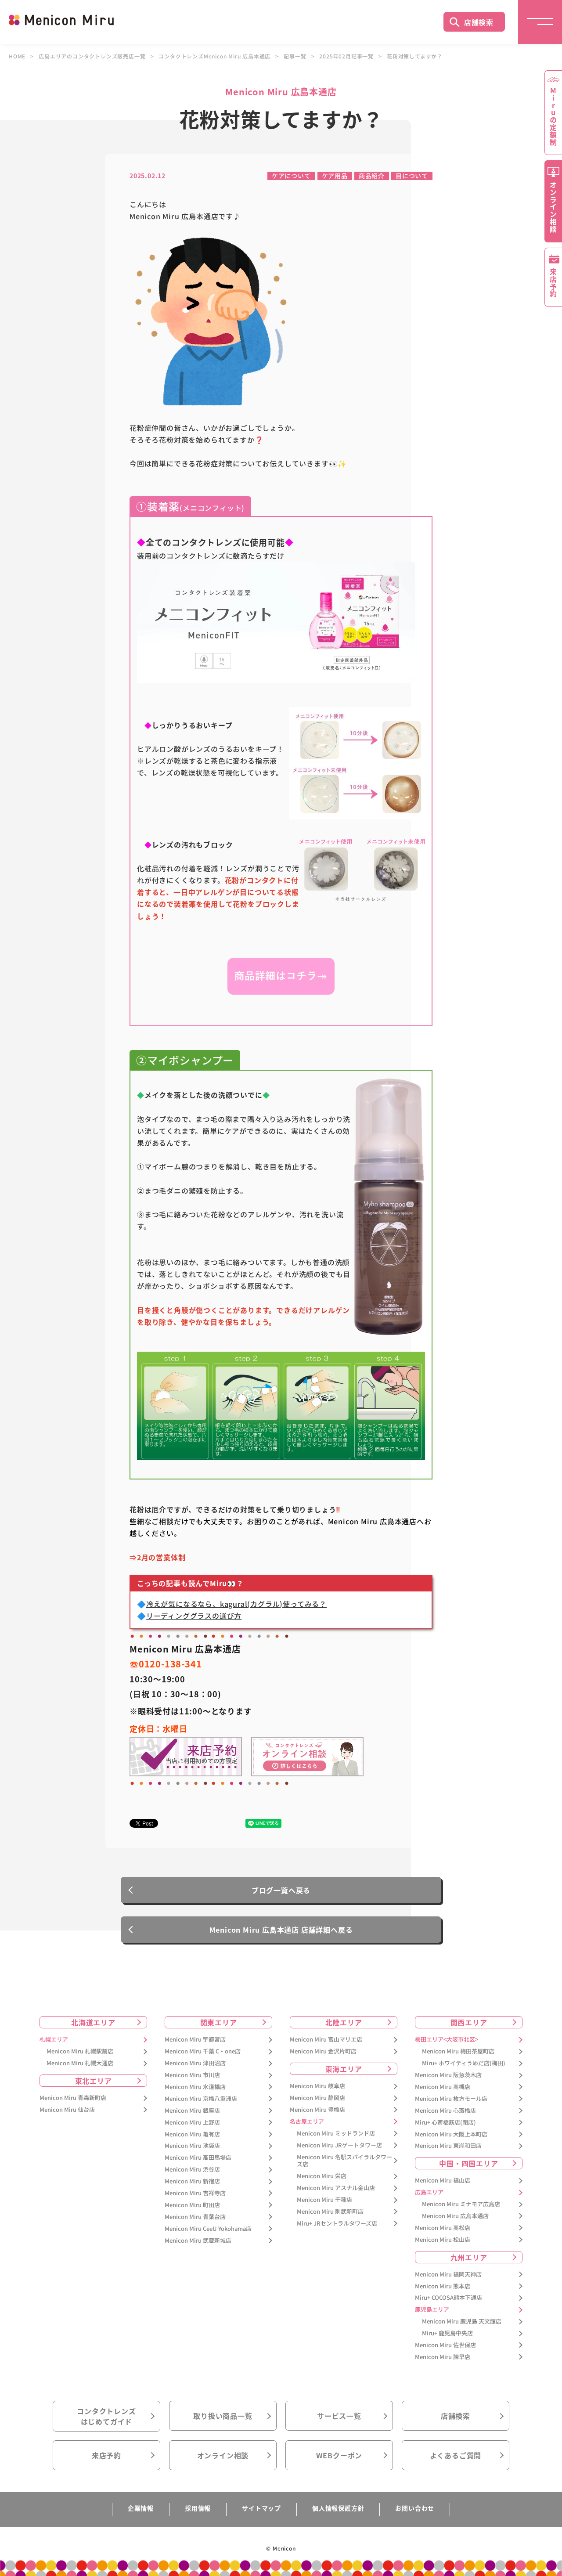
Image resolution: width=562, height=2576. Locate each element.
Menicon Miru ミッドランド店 (336, 2134)
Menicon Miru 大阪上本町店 (451, 2134)
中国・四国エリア (468, 2163)
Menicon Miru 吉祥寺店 (195, 2193)
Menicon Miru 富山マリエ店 (326, 2040)
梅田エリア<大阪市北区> (447, 2040)
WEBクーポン (339, 2455)
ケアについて (291, 176)
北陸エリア (344, 2022)
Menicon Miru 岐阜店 (317, 2086)
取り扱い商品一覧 (223, 2416)
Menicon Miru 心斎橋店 (445, 2111)
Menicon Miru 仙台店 (67, 2110)
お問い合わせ (415, 2508)
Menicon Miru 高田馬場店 (198, 2158)
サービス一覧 (339, 2416)
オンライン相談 (223, 2455)
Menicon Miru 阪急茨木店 (448, 2075)
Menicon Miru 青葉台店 (195, 2217)
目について (412, 176)
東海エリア (344, 2069)
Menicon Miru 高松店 (443, 2228)
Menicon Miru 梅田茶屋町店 (458, 2051)
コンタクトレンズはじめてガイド (106, 2416)
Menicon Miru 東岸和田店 (448, 2146)
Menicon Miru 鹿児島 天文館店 (462, 2322)
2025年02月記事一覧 (346, 56)
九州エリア (469, 2257)
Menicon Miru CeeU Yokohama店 (208, 2229)
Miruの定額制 (553, 116)
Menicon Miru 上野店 (192, 2123)
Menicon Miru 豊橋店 (317, 2110)
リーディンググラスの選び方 (194, 1616)
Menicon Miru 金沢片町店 (323, 2051)
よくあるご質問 (456, 2455)
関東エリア (219, 2022)
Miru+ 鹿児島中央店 (447, 2333)
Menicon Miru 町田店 (192, 2205)
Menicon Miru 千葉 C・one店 (203, 2051)
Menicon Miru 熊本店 (443, 2286)
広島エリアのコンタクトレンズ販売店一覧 (92, 56)
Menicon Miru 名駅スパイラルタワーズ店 (344, 2161)
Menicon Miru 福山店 (443, 2181)
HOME (17, 56)
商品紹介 (372, 176)
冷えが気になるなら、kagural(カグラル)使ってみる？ (236, 1604)
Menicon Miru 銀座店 (192, 2111)
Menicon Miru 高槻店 (443, 2087)
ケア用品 (335, 176)
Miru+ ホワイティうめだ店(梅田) (464, 2063)
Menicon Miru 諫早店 (443, 2357)
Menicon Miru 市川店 (192, 2075)
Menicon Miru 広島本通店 (455, 2216)
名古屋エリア (307, 2122)
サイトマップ (261, 2508)
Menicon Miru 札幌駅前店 (80, 2051)
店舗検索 (479, 22)
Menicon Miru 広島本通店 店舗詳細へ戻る (281, 1930)
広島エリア (429, 2192)
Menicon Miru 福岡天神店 (448, 2275)
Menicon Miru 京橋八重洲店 (201, 2099)
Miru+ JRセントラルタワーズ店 (337, 2224)
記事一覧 (295, 56)
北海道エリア (93, 2022)
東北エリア (94, 2081)
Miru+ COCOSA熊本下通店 (449, 2298)
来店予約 (106, 2455)
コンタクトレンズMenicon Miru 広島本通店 (214, 56)
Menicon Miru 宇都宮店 (195, 2040)
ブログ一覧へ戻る (281, 1890)
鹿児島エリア (432, 2310)
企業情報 (141, 2508)
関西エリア (469, 2022)
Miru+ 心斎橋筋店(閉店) (445, 2123)
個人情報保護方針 (338, 2508)
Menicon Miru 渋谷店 (192, 2170)
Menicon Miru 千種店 (324, 2200)
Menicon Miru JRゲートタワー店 (339, 2145)
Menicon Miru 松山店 (443, 2240)
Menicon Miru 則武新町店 (330, 2212)
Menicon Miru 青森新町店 (73, 2098)
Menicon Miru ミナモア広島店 (461, 2204)
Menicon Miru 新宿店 (192, 2181)
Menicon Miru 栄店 (322, 2176)
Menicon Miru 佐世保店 (445, 2345)
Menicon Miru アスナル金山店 (336, 2188)
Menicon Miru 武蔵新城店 (198, 2241)
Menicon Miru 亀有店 (192, 2134)
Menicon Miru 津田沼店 (195, 2063)
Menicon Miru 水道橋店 (195, 2087)
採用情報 (198, 2508)
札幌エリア (54, 2040)
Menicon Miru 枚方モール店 (451, 2099)
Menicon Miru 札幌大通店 (80, 2063)
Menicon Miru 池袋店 (192, 2146)
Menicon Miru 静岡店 (317, 2098)
